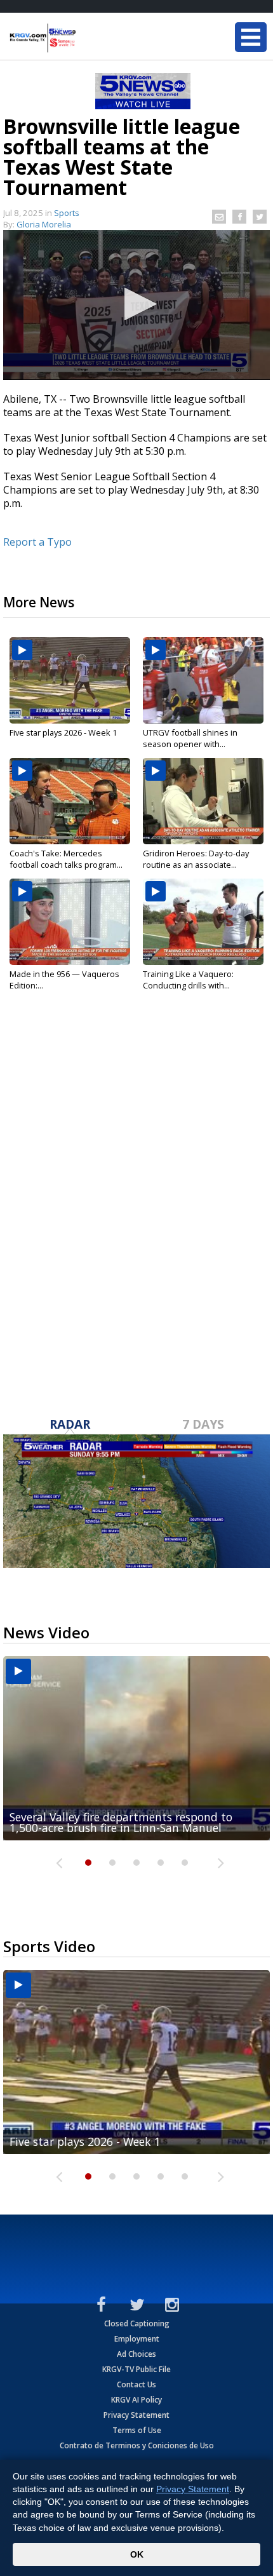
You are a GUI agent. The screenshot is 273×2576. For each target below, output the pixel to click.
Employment (137, 2339)
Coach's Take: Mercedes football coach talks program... (66, 859)
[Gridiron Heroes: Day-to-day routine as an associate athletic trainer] (203, 801)
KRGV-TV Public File (136, 2369)
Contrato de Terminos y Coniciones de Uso (137, 2445)
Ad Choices (136, 2354)
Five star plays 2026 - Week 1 (63, 732)
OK (137, 2554)
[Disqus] (136, 1190)
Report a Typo (37, 542)
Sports (67, 213)
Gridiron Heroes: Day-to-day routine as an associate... (196, 859)
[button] (137, 304)
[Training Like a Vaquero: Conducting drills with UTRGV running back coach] (203, 922)
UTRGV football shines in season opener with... (190, 738)
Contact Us (136, 2384)
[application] (136, 305)
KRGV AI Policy (136, 2400)
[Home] (86, 38)
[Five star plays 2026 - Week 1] (70, 680)
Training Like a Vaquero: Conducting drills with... (188, 980)
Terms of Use (137, 2430)
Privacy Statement (136, 2415)
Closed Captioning (137, 2323)
